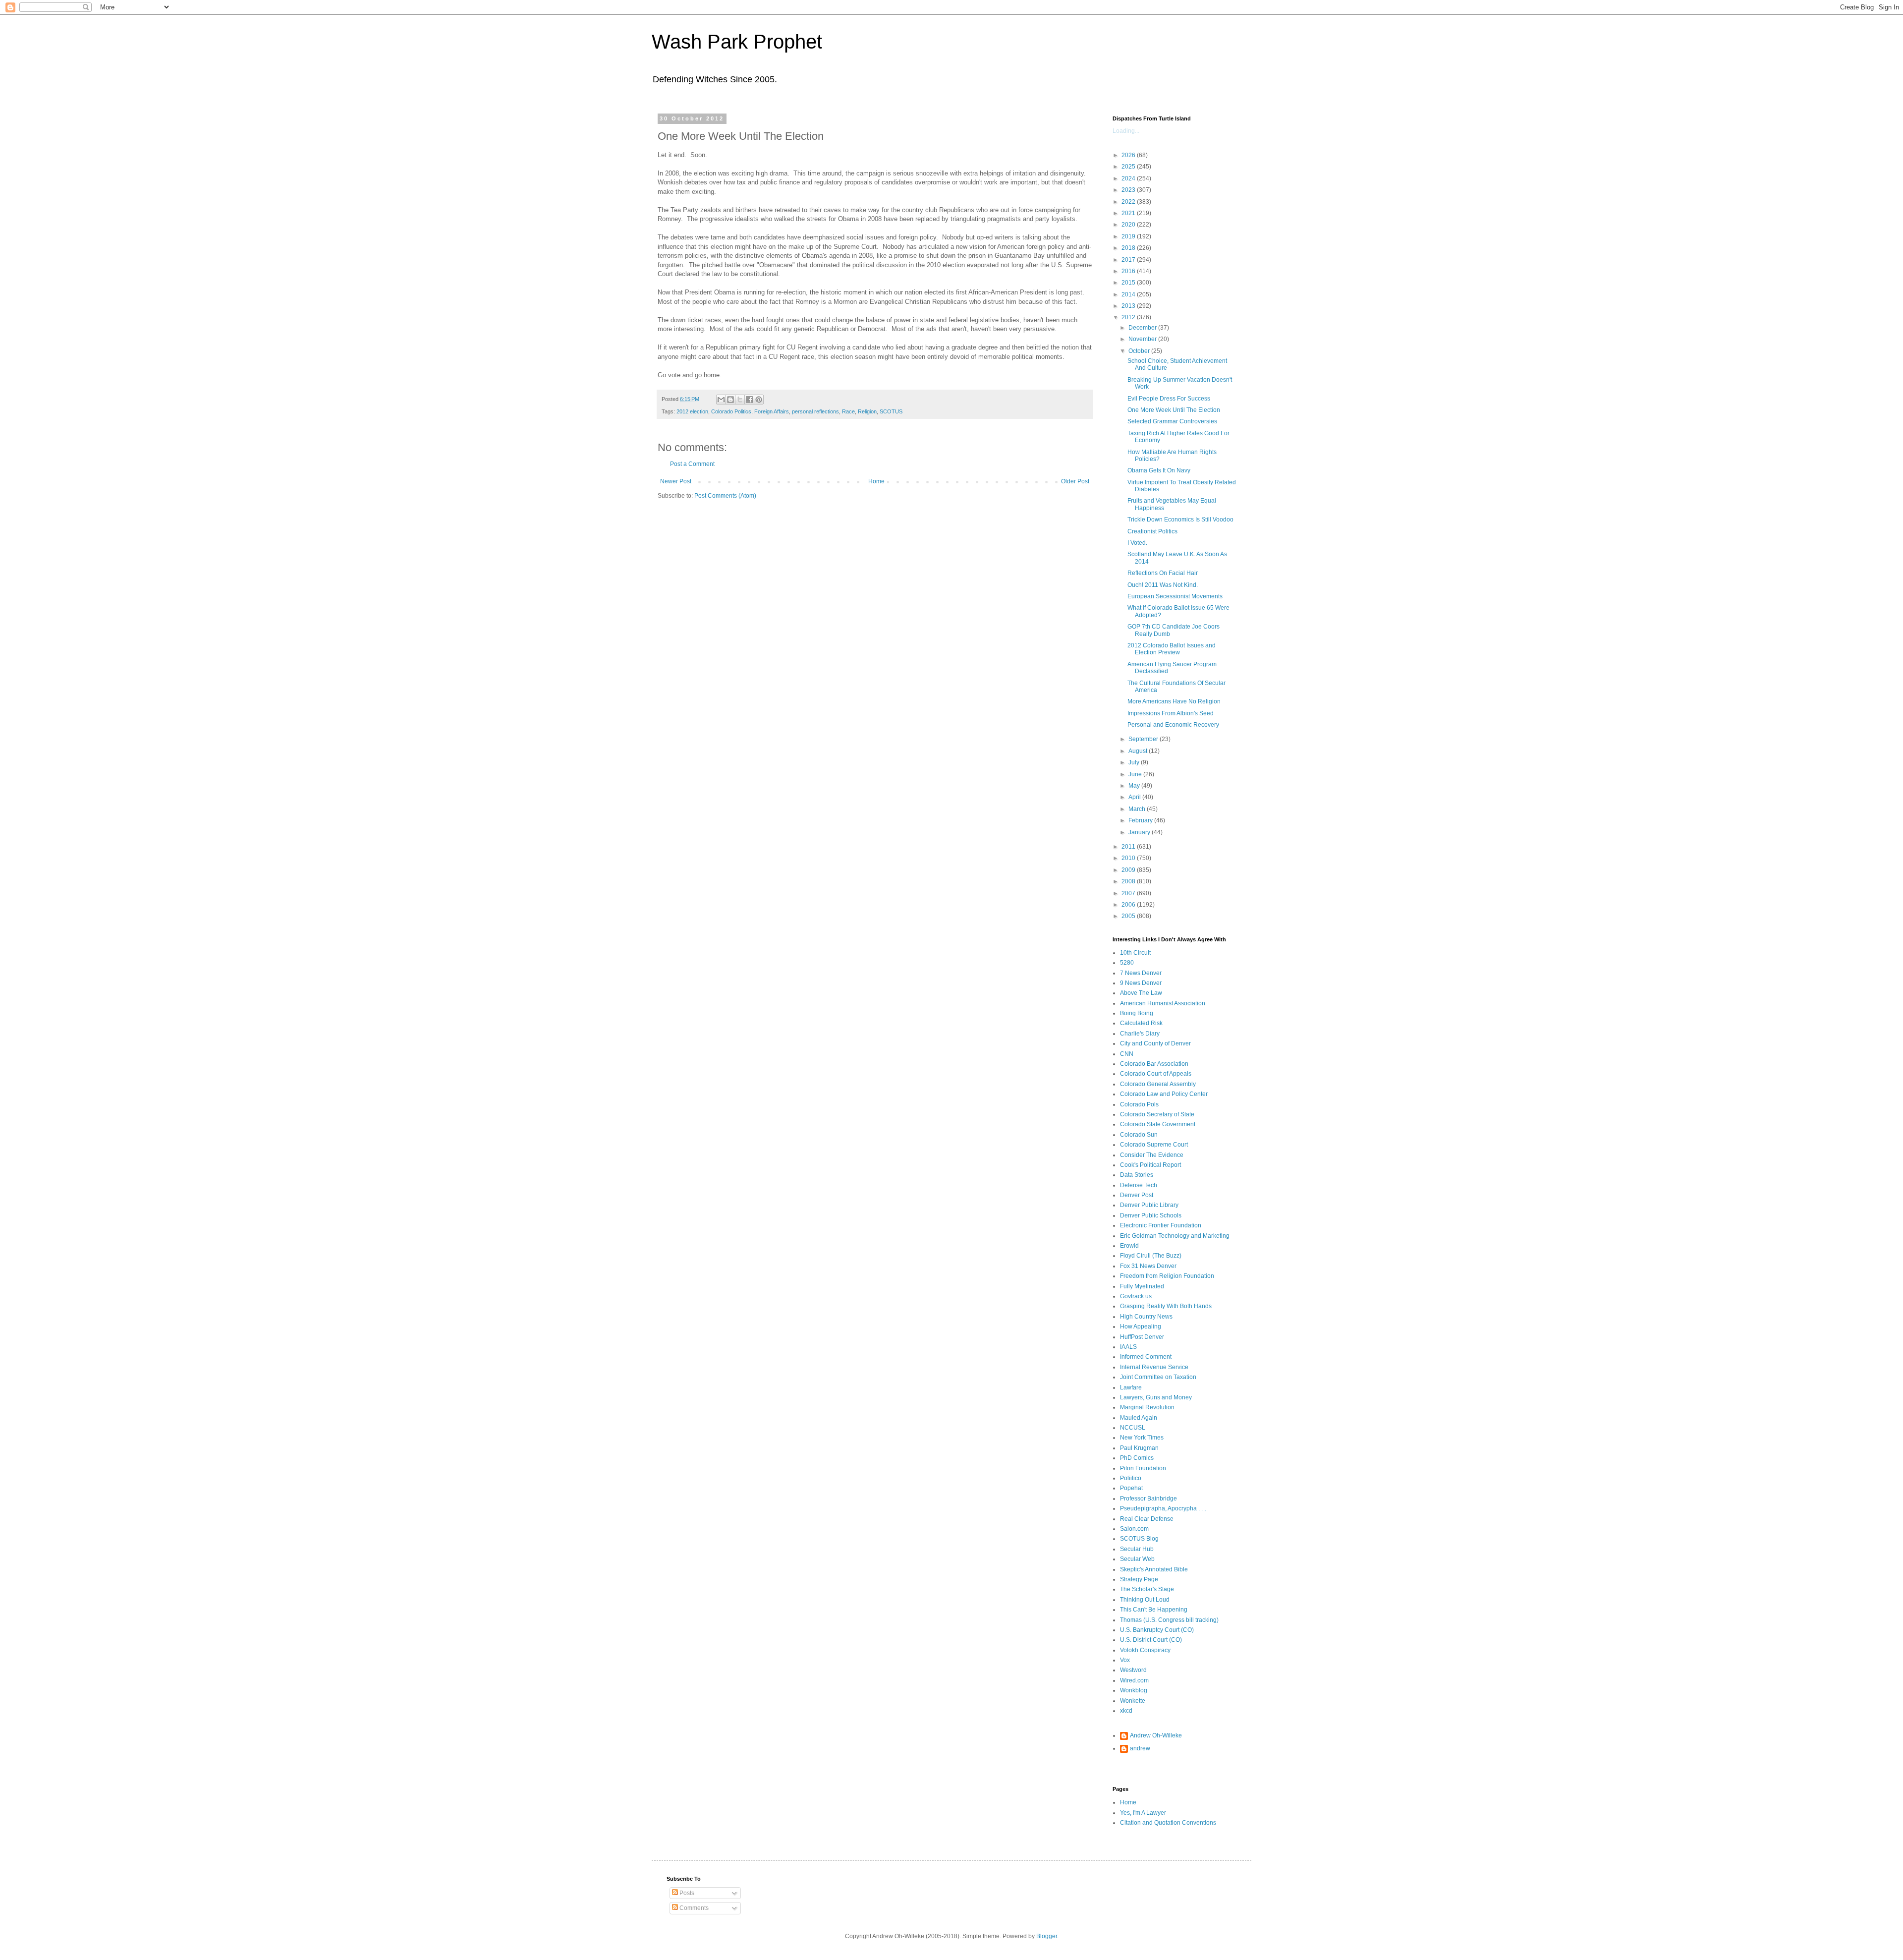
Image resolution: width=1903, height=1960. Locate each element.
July (1135, 762)
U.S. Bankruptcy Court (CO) (1157, 1630)
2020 (1129, 225)
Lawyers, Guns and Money (1156, 1397)
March (1138, 809)
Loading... (1126, 131)
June (1136, 774)
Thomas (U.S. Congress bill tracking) (1169, 1620)
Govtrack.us (1136, 1296)
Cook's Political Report (1150, 1165)
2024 (1129, 178)
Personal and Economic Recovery (1173, 725)
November (1143, 339)
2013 (1129, 306)
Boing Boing (1137, 1013)
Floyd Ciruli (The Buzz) (1151, 1256)
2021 (1129, 213)
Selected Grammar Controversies (1172, 421)
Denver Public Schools (1151, 1215)
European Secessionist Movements (1175, 596)
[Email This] (721, 400)
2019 (1129, 236)
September (1144, 739)
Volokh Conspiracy (1145, 1650)
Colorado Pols (1139, 1104)
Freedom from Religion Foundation (1167, 1276)
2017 (1129, 260)
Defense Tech (1139, 1185)
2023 (1129, 190)
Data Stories (1137, 1175)
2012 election (692, 411)
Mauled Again (1139, 1418)
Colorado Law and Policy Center (1164, 1094)
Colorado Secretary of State (1157, 1114)
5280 (1127, 963)
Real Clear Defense (1147, 1519)
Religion (867, 411)
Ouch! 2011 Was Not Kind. (1163, 585)
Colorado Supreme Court (1154, 1145)
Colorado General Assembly (1158, 1084)
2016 (1129, 271)
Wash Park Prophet (737, 42)
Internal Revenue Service (1154, 1367)
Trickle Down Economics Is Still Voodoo (1180, 519)
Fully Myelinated (1142, 1286)
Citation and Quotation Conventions (1168, 1823)
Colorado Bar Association (1154, 1064)
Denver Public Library (1149, 1205)
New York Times (1142, 1438)
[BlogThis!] (730, 400)
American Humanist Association (1163, 1003)
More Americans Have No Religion (1174, 701)
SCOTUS (891, 411)
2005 (1129, 916)
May (1135, 786)
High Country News (1146, 1317)
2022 (1129, 202)
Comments (693, 1908)
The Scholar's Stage (1147, 1589)
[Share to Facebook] (749, 400)
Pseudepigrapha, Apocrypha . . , (1163, 1508)
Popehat (1131, 1488)
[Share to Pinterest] (759, 400)
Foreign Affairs (772, 411)
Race (848, 411)
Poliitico (1131, 1478)
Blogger (1047, 1936)
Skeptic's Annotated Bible (1154, 1569)
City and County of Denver (1155, 1043)
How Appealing (1141, 1326)
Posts (686, 1893)
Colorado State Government (1158, 1124)
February (1141, 820)
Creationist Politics (1152, 531)
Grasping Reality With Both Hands (1166, 1306)
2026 (1129, 155)
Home (876, 481)
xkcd (1126, 1711)
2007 (1129, 893)
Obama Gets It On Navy (1159, 470)
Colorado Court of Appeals (1156, 1074)
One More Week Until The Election (1174, 410)
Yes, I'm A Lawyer (1143, 1813)
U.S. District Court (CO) (1151, 1640)
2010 (1129, 858)
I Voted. (1137, 543)
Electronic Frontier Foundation (1161, 1225)
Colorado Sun (1139, 1135)
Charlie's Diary (1140, 1034)
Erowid (1129, 1246)
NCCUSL (1133, 1428)
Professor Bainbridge (1148, 1499)
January (1140, 832)
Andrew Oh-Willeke (1156, 1735)
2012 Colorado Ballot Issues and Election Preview (1172, 649)
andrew (1140, 1748)
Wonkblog (1134, 1690)
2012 (1129, 317)
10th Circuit (1135, 953)
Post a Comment (692, 464)
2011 (1129, 847)
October (1140, 351)
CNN (1127, 1054)
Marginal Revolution (1147, 1407)
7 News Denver (1141, 973)
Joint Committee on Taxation (1158, 1377)
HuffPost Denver (1142, 1337)
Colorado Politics (731, 411)
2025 (1129, 167)
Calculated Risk (1141, 1023)
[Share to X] (740, 400)
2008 (1129, 881)
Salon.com (1134, 1529)
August (1139, 751)
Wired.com (1134, 1680)
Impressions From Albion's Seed (1171, 713)
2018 (1129, 248)
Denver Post (1137, 1195)
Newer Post (676, 481)
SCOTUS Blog (1139, 1539)
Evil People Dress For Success (1169, 399)
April (1135, 797)
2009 (1129, 870)
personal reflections (815, 411)
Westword (1133, 1670)
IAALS (1128, 1347)
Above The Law (1141, 993)
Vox (1125, 1660)
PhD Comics (1137, 1458)
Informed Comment (1146, 1357)
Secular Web (1137, 1559)
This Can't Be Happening (1154, 1610)
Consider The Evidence (1152, 1155)
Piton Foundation (1143, 1468)
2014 (1129, 294)
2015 (1129, 283)
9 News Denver (1141, 983)
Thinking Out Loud (1145, 1600)
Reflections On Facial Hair (1163, 573)
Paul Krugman (1139, 1448)
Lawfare (1131, 1387)
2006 (1129, 905)
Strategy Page (1139, 1579)
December (1143, 328)
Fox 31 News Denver (1148, 1266)
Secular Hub (1137, 1549)
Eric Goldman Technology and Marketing (1175, 1236)
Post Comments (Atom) (725, 496)
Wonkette (1133, 1701)
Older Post (1075, 481)
